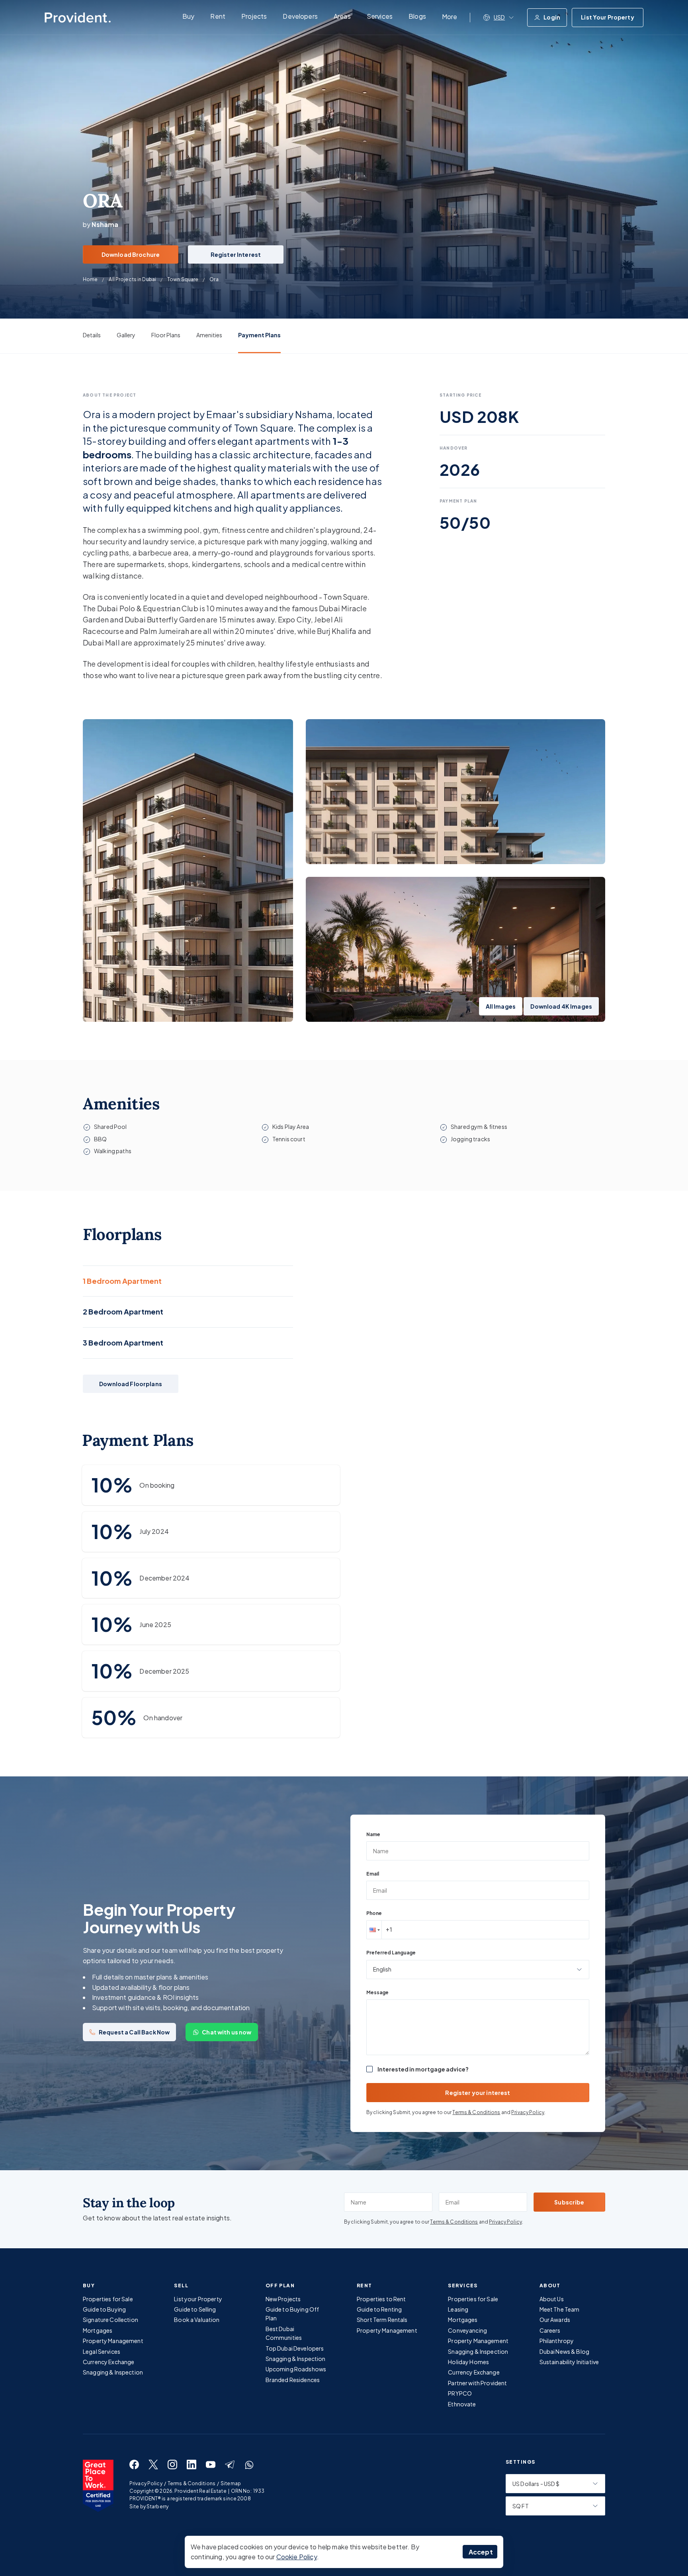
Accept (481, 2552)
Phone (374, 1913)
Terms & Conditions (476, 2112)
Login (552, 17)
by (101, 224)
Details (92, 335)
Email (373, 1874)
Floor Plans (166, 335)
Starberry (157, 2507)
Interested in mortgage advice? (423, 2069)
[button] (374, 1930)
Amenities (209, 335)
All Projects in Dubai (132, 279)
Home (90, 279)
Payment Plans (259, 335)
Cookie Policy (297, 2557)
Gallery (126, 335)
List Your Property (608, 17)
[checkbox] (369, 2069)
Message (377, 1992)
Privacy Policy (528, 2112)
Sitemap (231, 2483)
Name (373, 1834)
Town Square (183, 279)
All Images (501, 1006)
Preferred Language (391, 1953)
